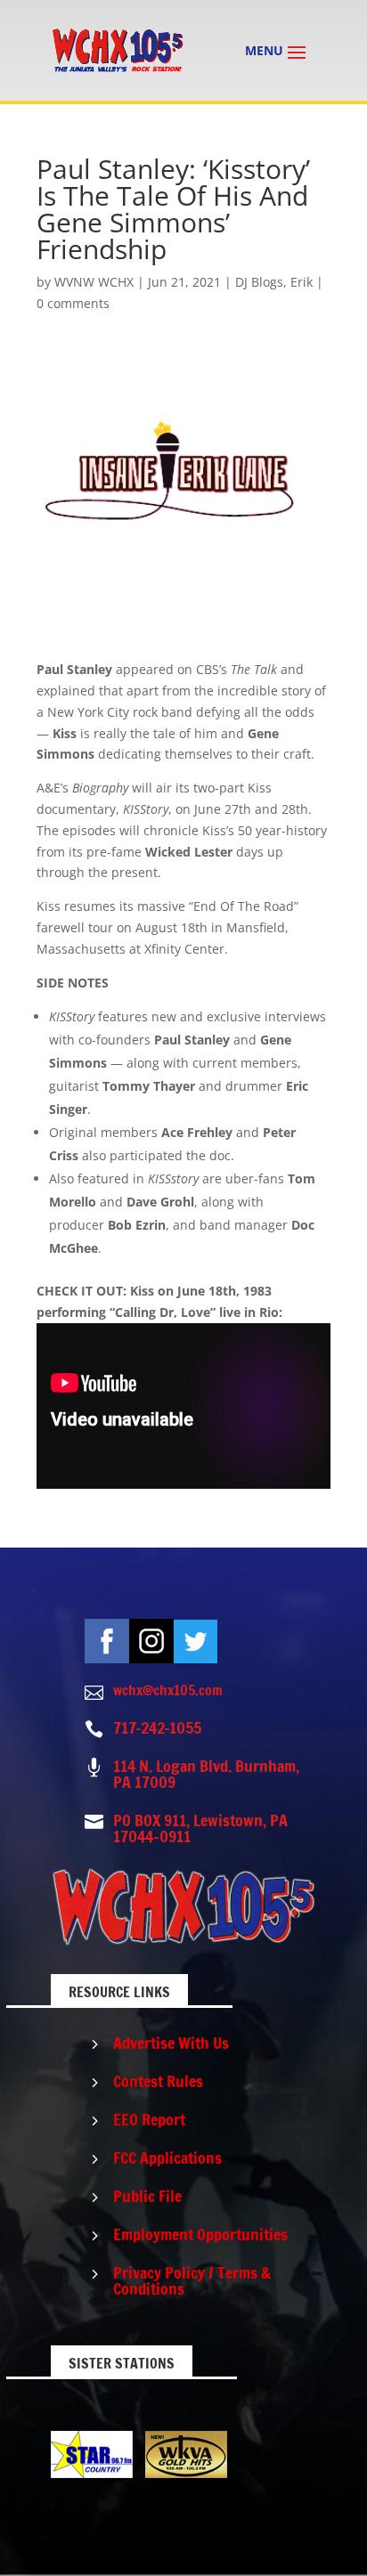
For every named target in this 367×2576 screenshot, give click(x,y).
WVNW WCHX (94, 282)
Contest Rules (158, 2081)
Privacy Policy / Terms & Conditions (192, 2280)
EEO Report (149, 2119)
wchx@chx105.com (168, 1690)
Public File (147, 2196)
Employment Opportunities (200, 2234)
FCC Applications (167, 2158)
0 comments (73, 303)
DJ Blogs (259, 282)
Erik (302, 282)
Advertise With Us (171, 2043)
